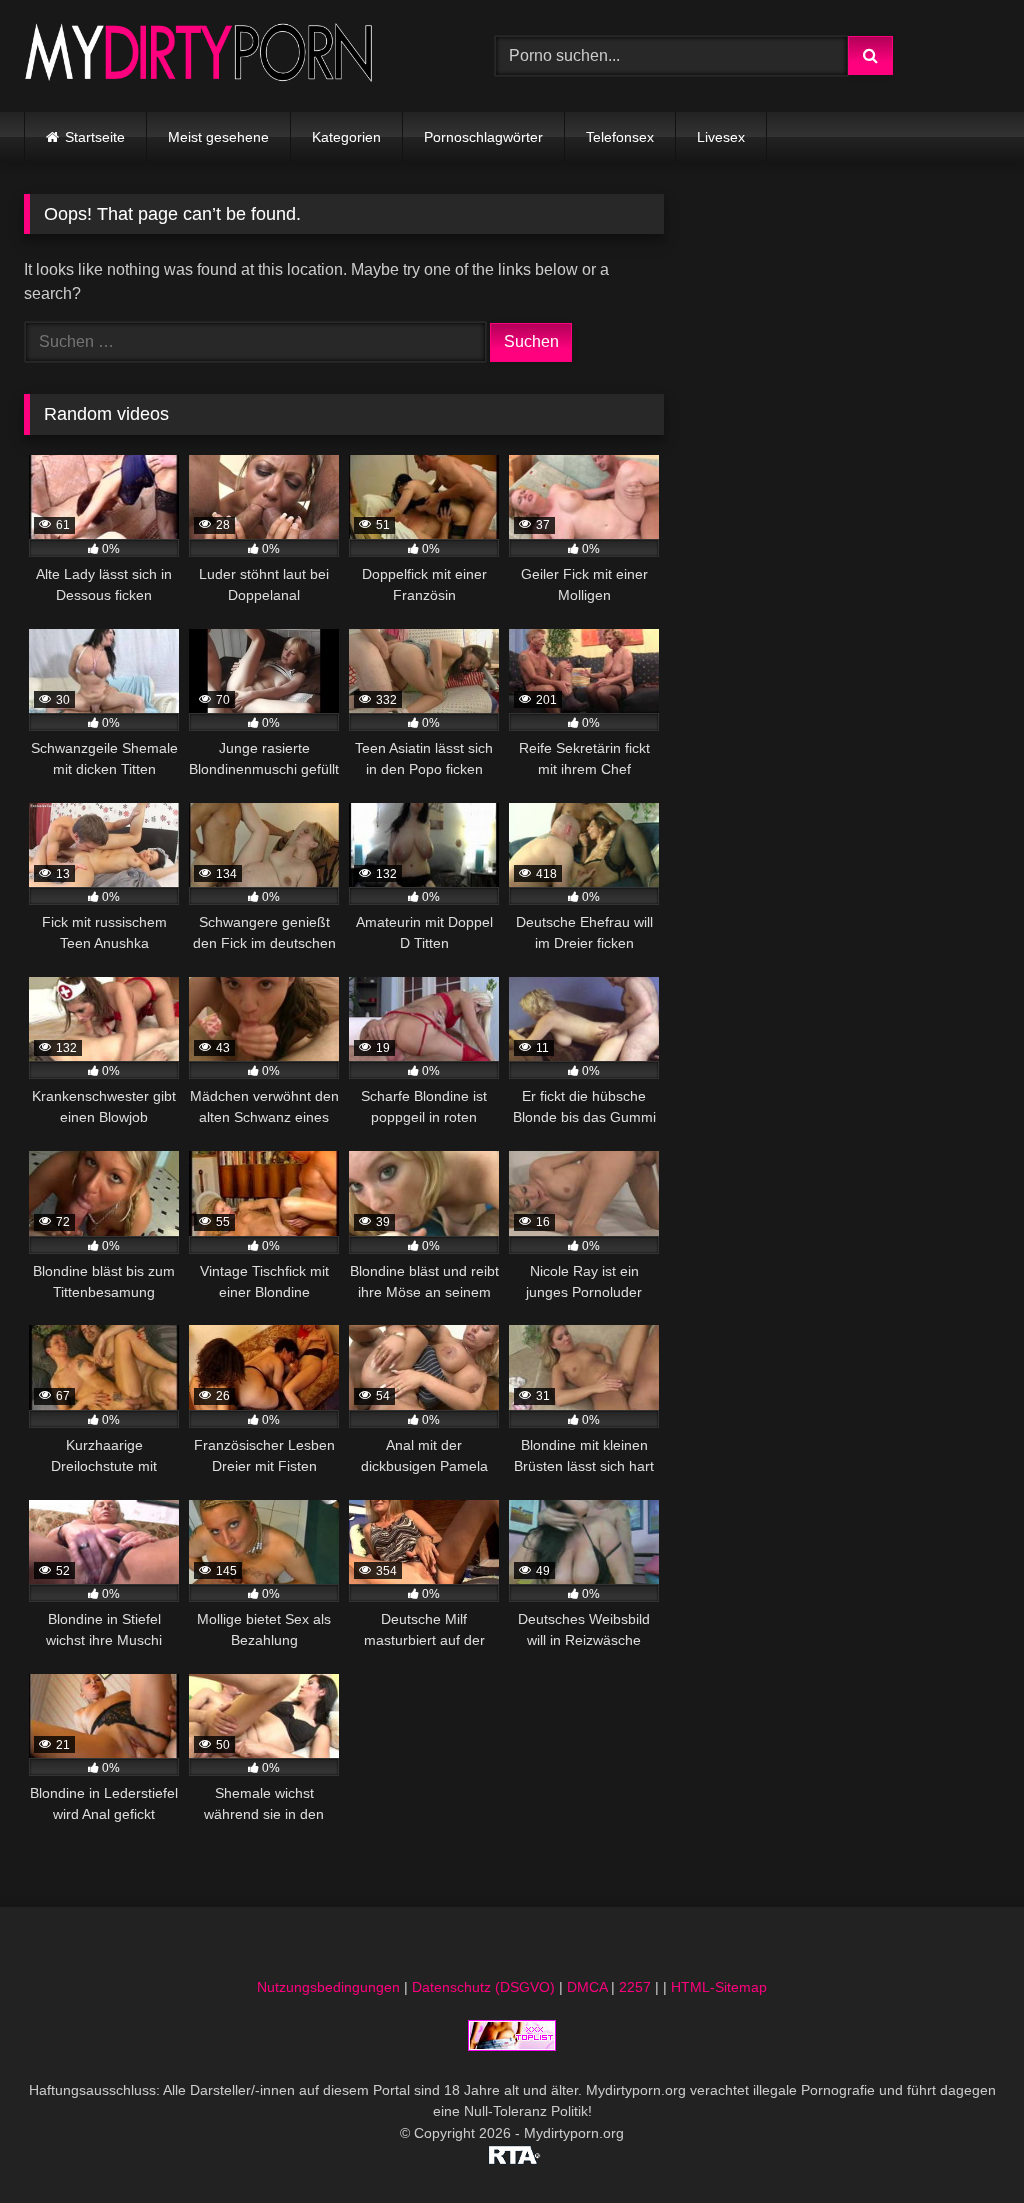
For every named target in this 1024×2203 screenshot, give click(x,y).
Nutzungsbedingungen (328, 1987)
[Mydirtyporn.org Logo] (228, 55)
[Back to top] (962, 2143)
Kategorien (346, 137)
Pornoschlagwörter (483, 137)
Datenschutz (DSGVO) (483, 1987)
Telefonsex (620, 137)
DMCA (587, 1987)
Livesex (721, 137)
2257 (635, 1987)
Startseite (95, 137)
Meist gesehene (218, 137)
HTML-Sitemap (719, 1987)
